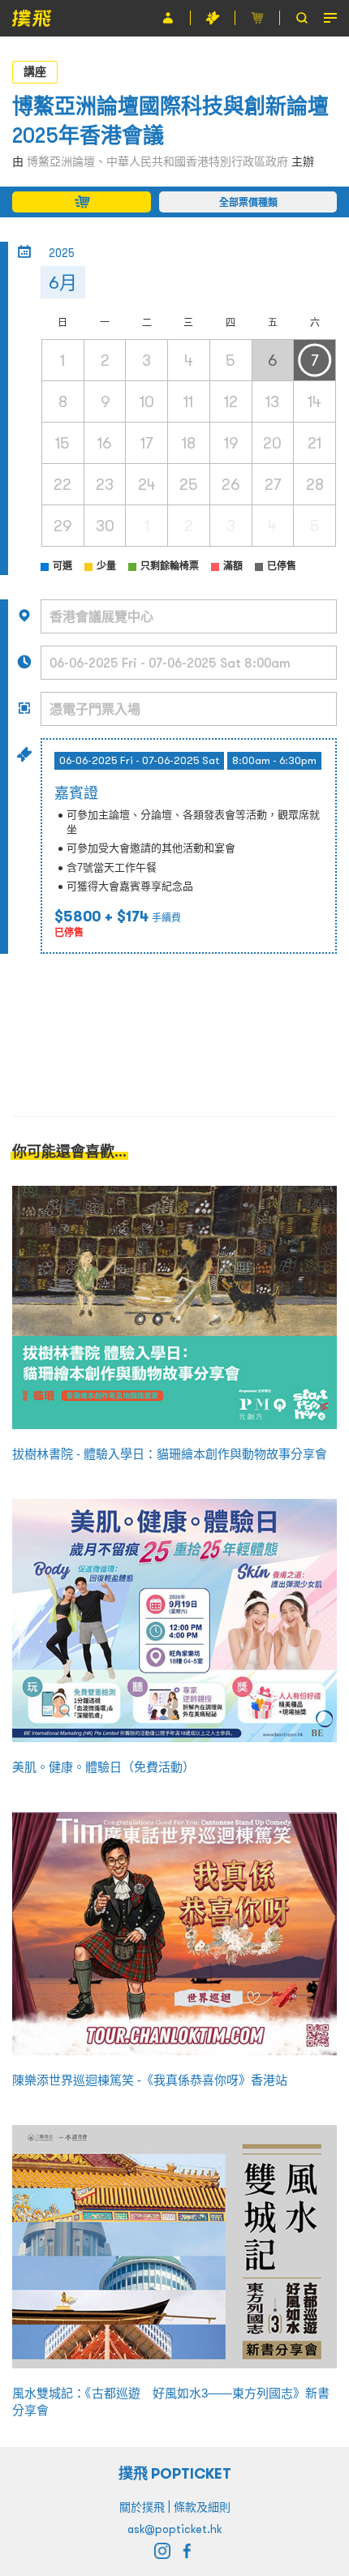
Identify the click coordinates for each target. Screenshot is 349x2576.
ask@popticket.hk (174, 2529)
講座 (35, 71)
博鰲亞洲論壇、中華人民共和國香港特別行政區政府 (157, 161)
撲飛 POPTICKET (175, 2473)
